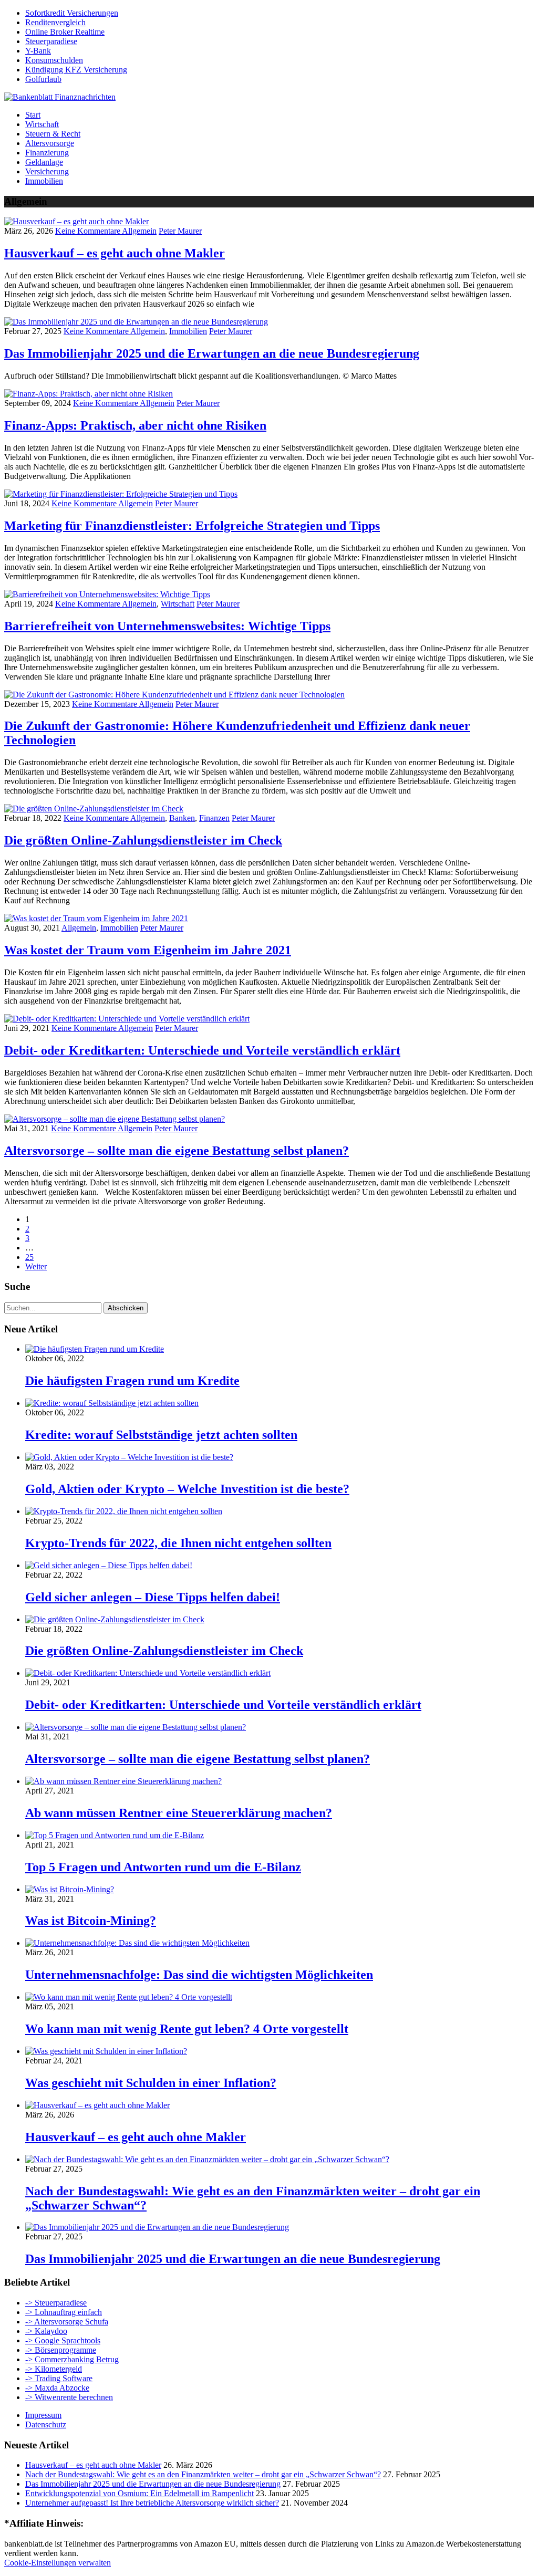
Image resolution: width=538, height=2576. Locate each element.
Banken (182, 818)
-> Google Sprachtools (63, 2340)
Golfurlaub (43, 79)
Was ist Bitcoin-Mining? (91, 1921)
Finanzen (214, 818)
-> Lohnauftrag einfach (64, 2312)
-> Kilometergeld (54, 2369)
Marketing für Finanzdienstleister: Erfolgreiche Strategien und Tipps (192, 526)
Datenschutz (46, 2424)
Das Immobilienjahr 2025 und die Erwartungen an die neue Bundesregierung (212, 353)
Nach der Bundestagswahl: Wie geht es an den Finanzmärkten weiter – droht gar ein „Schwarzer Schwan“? (203, 2474)
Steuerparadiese (51, 41)
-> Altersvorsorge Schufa (67, 2322)
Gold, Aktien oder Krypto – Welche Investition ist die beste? (187, 1489)
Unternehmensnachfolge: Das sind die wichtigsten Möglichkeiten (199, 1975)
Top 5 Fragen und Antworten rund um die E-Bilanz (163, 1867)
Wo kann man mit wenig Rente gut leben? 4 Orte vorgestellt (187, 2029)
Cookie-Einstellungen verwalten (58, 2563)
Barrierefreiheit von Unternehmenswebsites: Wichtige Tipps (167, 626)
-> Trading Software (59, 2378)
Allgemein (139, 231)
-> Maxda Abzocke (57, 2388)
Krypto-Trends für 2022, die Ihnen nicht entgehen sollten (178, 1543)
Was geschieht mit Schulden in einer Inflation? (151, 2083)
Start (33, 115)
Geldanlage (44, 162)
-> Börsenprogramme (61, 2350)
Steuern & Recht (53, 134)
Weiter (36, 1266)
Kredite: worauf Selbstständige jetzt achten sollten (161, 1435)
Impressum (43, 2415)
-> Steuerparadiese (56, 2303)
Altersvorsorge (50, 143)
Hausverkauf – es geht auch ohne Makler (115, 253)
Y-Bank (38, 51)
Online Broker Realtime (65, 32)
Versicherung (47, 171)
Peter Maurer (180, 231)
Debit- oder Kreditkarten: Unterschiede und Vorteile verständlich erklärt (202, 1050)
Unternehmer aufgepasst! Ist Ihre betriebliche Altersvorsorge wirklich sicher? (152, 2503)
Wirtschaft (42, 124)
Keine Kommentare (89, 231)
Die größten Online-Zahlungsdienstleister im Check (143, 840)
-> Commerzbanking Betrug (72, 2359)
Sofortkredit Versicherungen (72, 13)
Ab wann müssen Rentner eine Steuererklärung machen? (179, 1813)
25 (29, 1257)
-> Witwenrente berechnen (69, 2397)
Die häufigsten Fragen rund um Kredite (132, 1381)
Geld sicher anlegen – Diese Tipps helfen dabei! (153, 1597)
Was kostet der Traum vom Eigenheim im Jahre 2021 (148, 950)
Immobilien (44, 181)
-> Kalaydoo (46, 2331)
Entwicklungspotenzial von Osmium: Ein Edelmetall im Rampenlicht (139, 2493)
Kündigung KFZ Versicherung (76, 70)
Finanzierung (47, 153)
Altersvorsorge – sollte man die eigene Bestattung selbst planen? (177, 1151)
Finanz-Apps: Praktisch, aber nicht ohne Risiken (135, 425)
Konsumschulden (54, 60)
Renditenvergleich (55, 22)
